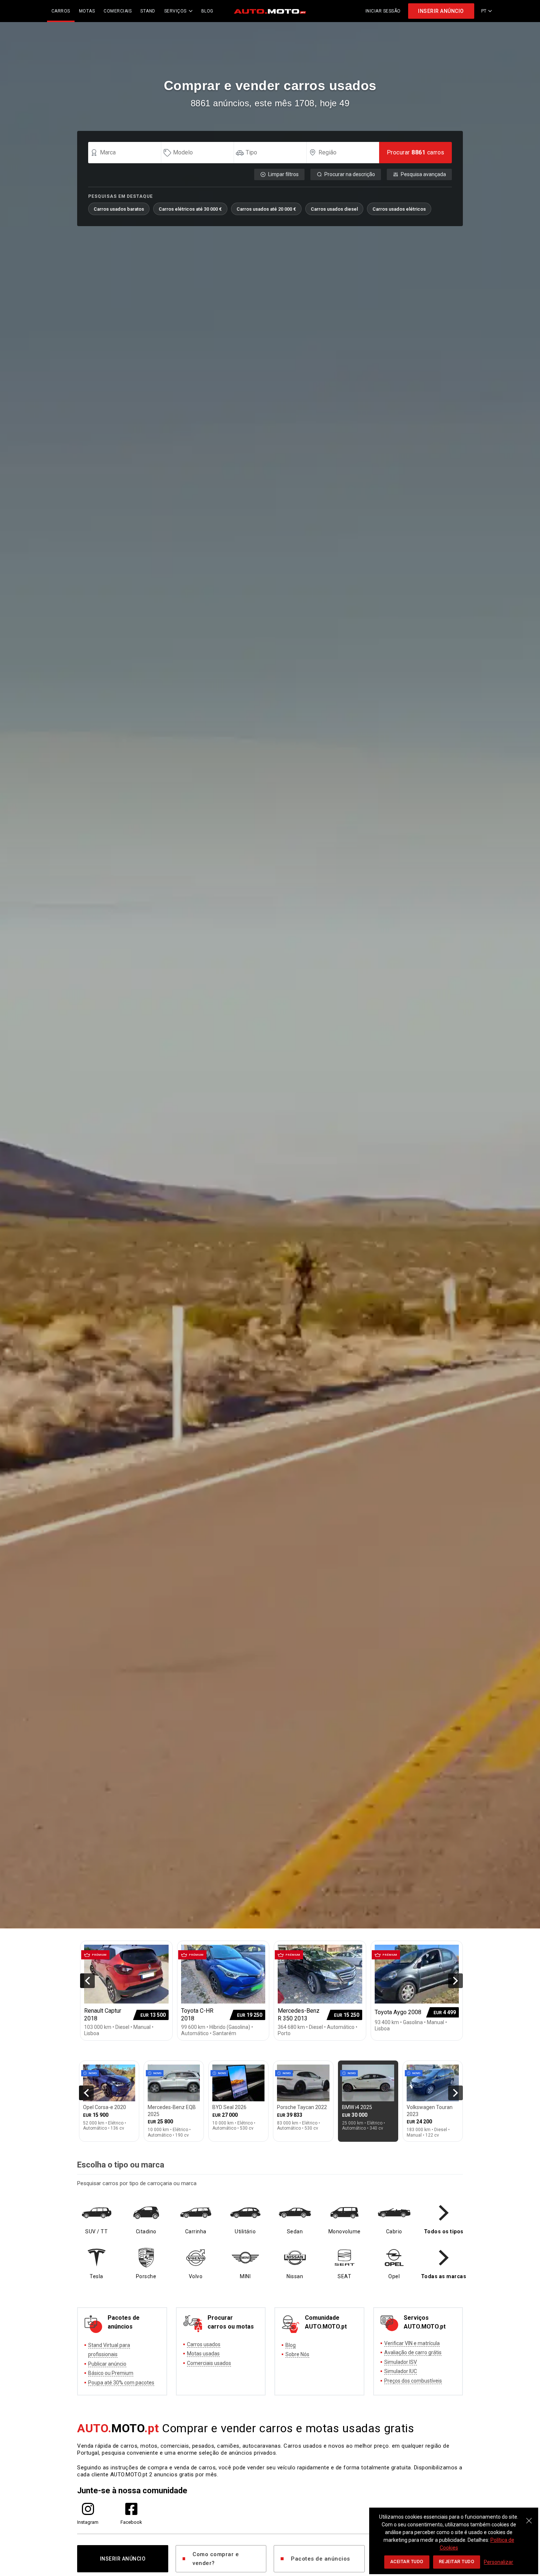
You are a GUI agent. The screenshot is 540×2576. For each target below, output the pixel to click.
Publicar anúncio (107, 2364)
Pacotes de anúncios (321, 2559)
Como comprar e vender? (216, 2559)
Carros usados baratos (119, 209)
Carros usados (204, 2344)
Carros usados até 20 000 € (266, 209)
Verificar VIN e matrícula (412, 2343)
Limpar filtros (283, 174)
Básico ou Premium (111, 2373)
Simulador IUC (401, 2371)
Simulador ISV (401, 2362)
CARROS (61, 11)
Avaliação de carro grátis (413, 2352)
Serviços (175, 11)
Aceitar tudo (407, 2562)
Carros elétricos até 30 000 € (190, 209)
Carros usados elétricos (399, 209)
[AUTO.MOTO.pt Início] (270, 11)
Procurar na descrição (350, 174)
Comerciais (118, 11)
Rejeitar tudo (457, 2562)
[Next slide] (456, 1981)
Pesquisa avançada (423, 174)
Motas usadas (203, 2354)
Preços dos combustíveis (413, 2381)
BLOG (207, 11)
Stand (148, 11)
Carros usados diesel (334, 209)
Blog (291, 2345)
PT (484, 11)
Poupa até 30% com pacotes (121, 2383)
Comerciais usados (209, 2363)
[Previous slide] (87, 1981)
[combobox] (128, 153)
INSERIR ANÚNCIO (441, 11)
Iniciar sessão (383, 11)
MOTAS (87, 11)
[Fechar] (529, 2517)
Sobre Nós (297, 2354)
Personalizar (498, 2562)
